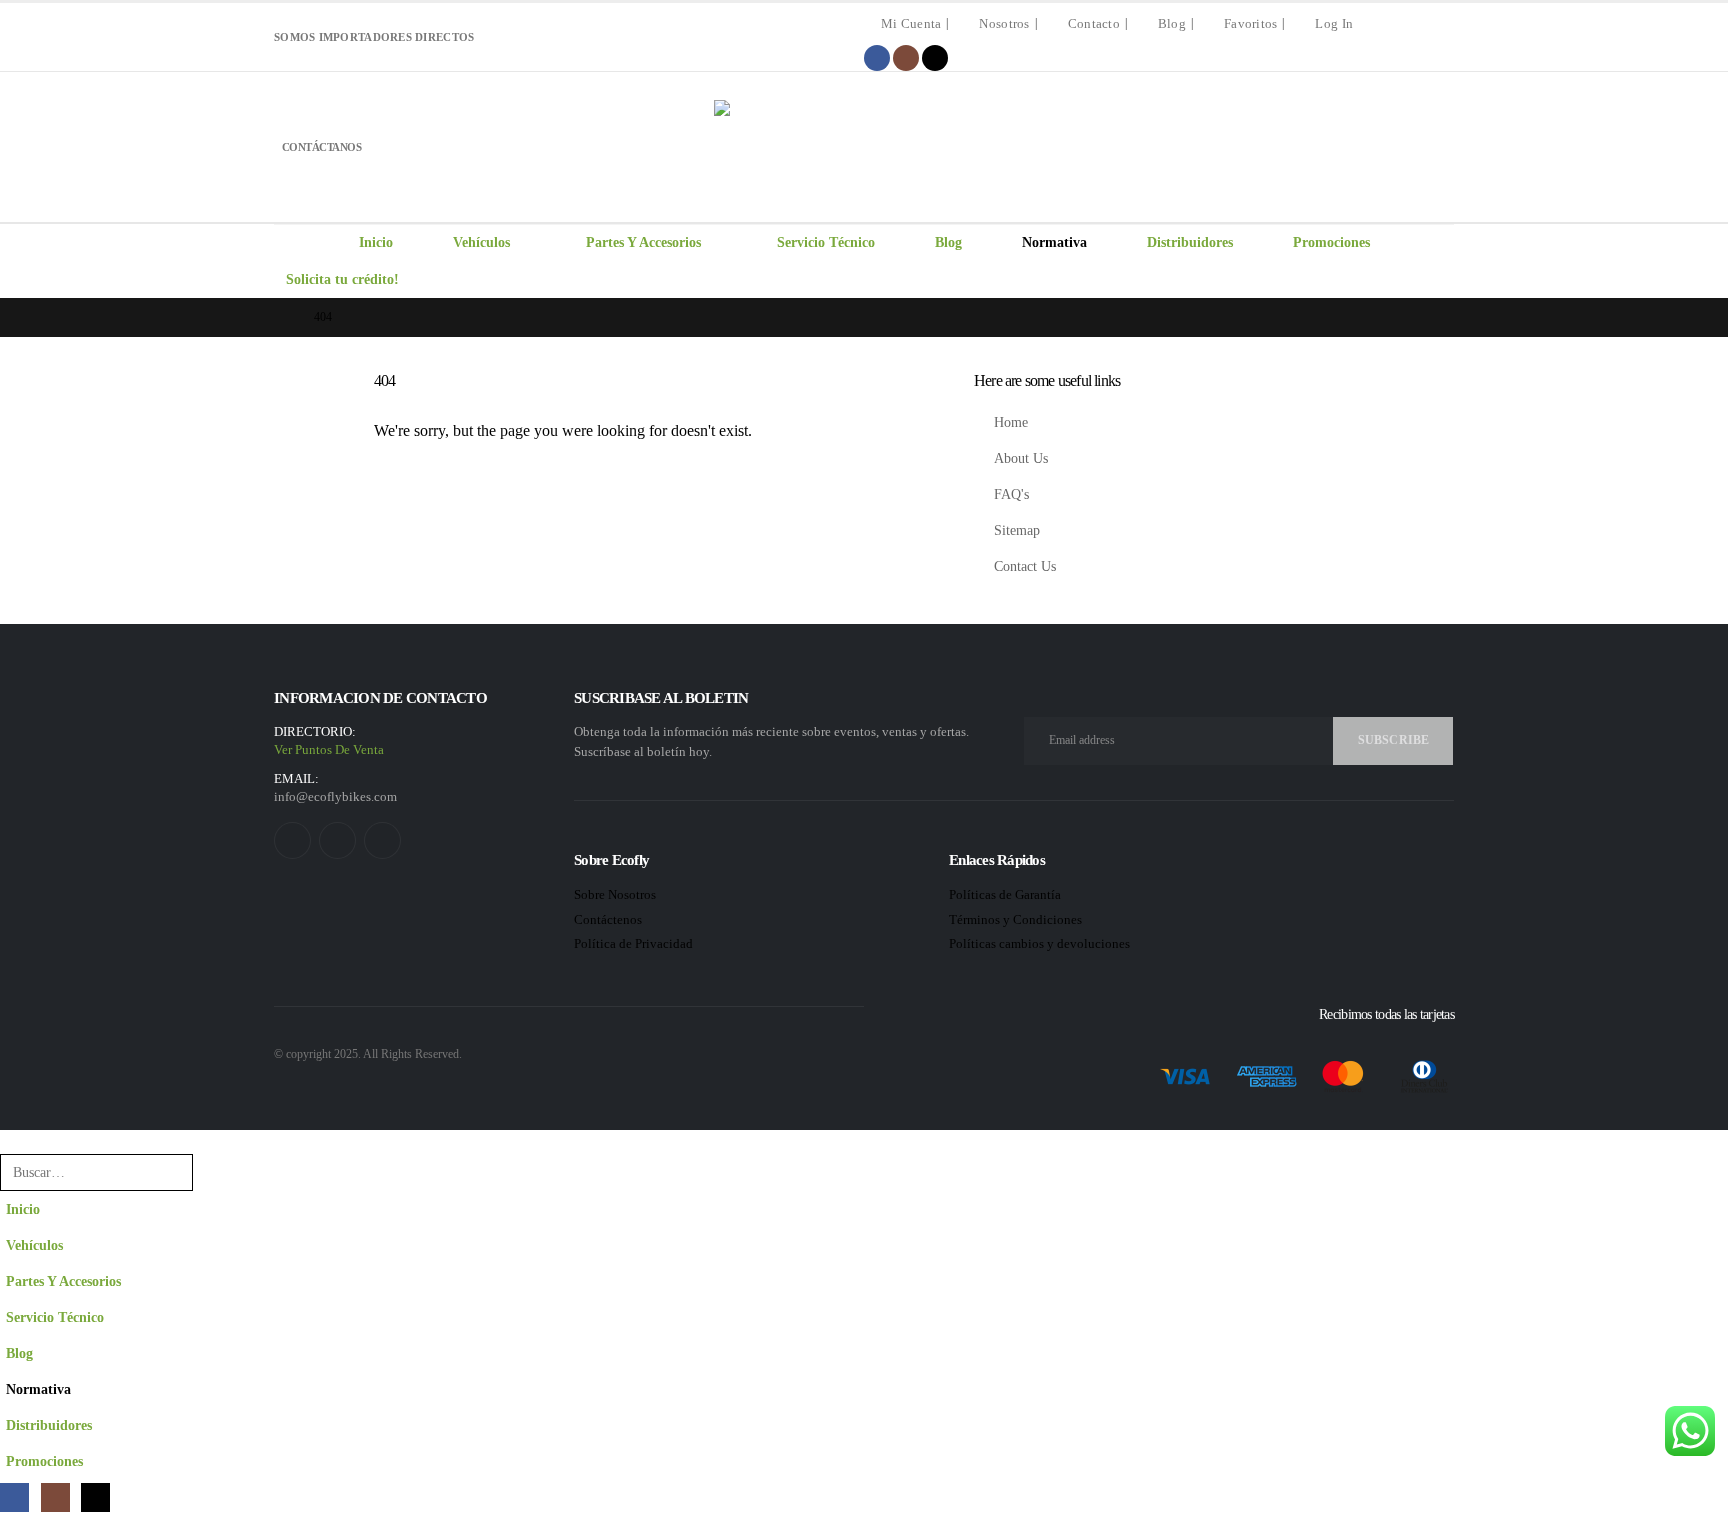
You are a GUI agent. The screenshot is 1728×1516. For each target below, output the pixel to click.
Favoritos (1250, 24)
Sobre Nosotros (615, 894)
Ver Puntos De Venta (329, 749)
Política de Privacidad (635, 943)
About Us (1021, 458)
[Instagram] (906, 58)
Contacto (1094, 24)
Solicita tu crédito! (342, 279)
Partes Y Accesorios (643, 242)
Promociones (1331, 242)
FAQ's (1011, 494)
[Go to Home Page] (280, 317)
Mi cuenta (911, 24)
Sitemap (1017, 530)
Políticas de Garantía (1005, 894)
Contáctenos (608, 919)
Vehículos (481, 242)
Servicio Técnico (826, 242)
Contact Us (1025, 566)
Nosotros (1004, 24)
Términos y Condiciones (1017, 919)
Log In (1334, 24)
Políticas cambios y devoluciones (1039, 943)
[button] (12, 1139)
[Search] (218, 1172)
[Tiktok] (935, 58)
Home (1011, 422)
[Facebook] (877, 58)
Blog (1172, 24)
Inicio (376, 242)
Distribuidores (1190, 242)
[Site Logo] (864, 147)
